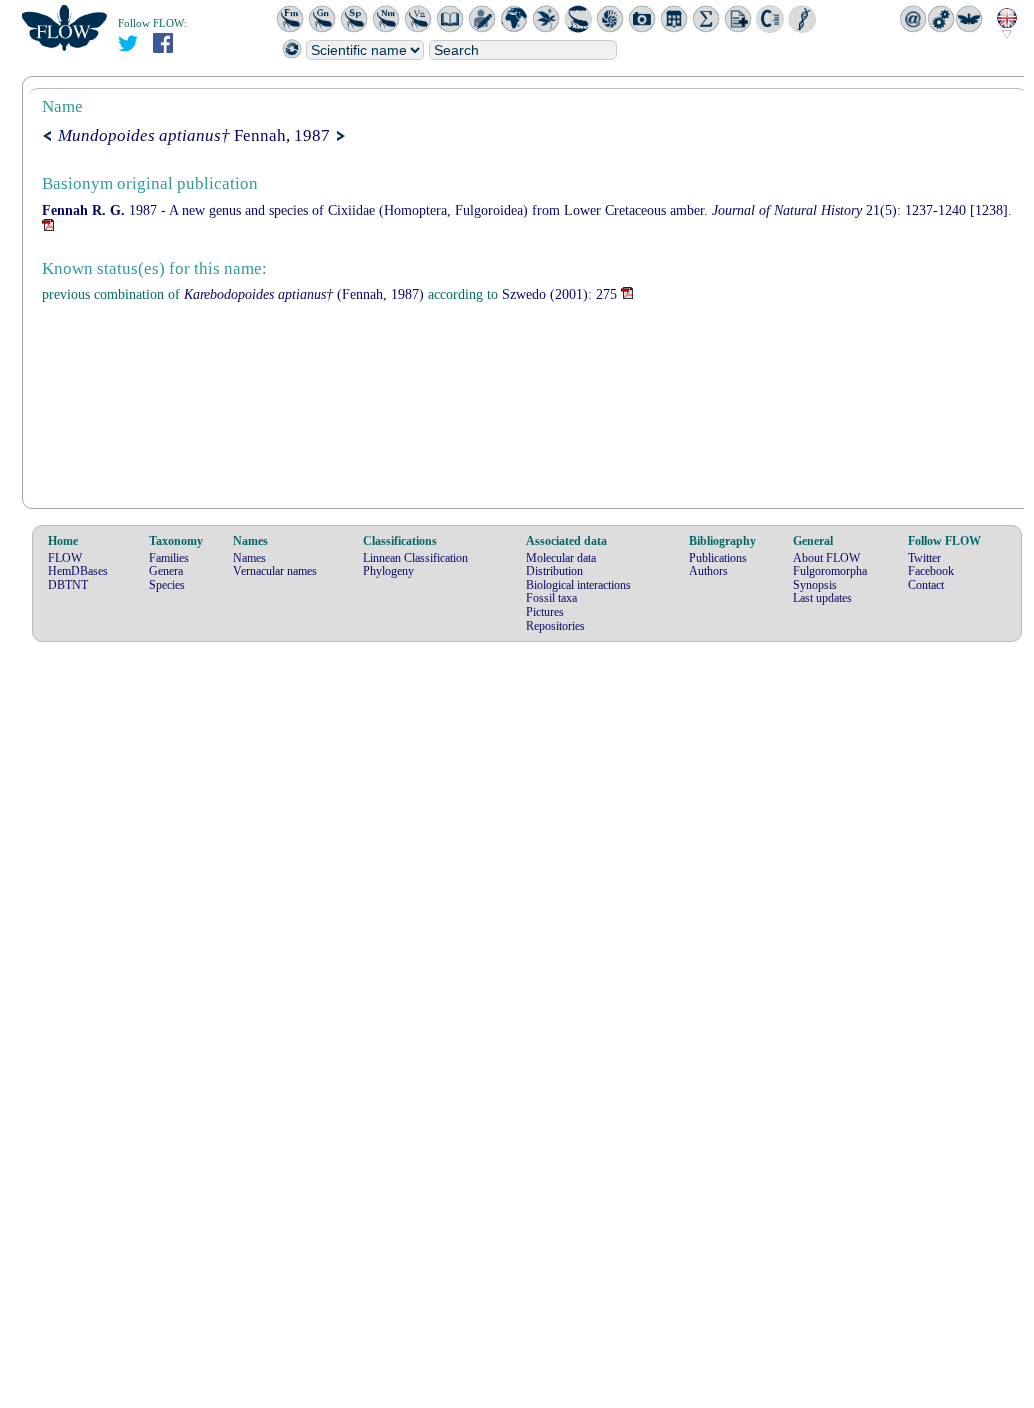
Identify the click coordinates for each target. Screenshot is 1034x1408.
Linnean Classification (415, 558)
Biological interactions (578, 585)
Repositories (555, 626)
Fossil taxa (551, 598)
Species (167, 585)
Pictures (545, 612)
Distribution (554, 571)
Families (169, 558)
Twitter (924, 558)
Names (249, 558)
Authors (708, 571)
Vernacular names (275, 571)
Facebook (931, 571)
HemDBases (78, 571)
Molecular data (561, 558)
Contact (926, 585)
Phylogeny (388, 571)
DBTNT (68, 585)
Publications (718, 558)
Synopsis (815, 585)
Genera (166, 571)
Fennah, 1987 (194, 135)
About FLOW (826, 558)
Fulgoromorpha (830, 571)
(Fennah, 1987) (304, 294)
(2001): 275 (559, 294)
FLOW (65, 558)
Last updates (822, 598)
